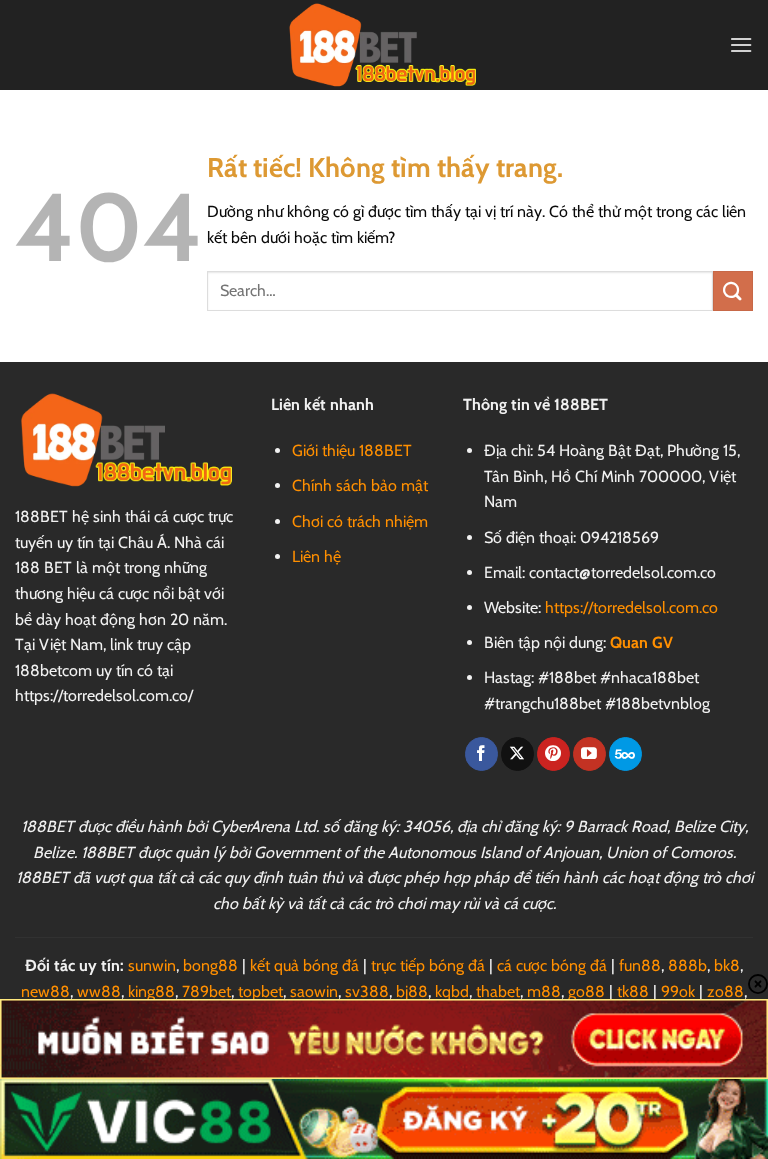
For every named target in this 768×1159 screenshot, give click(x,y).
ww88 (99, 991)
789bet (206, 991)
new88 (45, 991)
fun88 (640, 965)
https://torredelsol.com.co (631, 607)
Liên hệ (316, 556)
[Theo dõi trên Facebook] (481, 754)
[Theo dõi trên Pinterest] (553, 754)
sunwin (152, 965)
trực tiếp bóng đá (428, 965)
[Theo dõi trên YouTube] (589, 754)
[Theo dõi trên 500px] (625, 754)
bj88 (412, 991)
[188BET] (384, 44)
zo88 (725, 991)
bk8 (727, 965)
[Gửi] (733, 290)
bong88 (210, 965)
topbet (260, 991)
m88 (544, 991)
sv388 (367, 991)
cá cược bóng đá (552, 965)
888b (687, 965)
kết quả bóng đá (304, 965)
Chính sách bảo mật (360, 485)
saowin (314, 991)
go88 (586, 991)
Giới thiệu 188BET (352, 450)
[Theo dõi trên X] (517, 754)
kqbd (452, 991)
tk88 (633, 991)
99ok (678, 991)
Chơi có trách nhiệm (360, 521)
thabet (498, 991)
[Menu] (741, 44)
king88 (151, 991)
